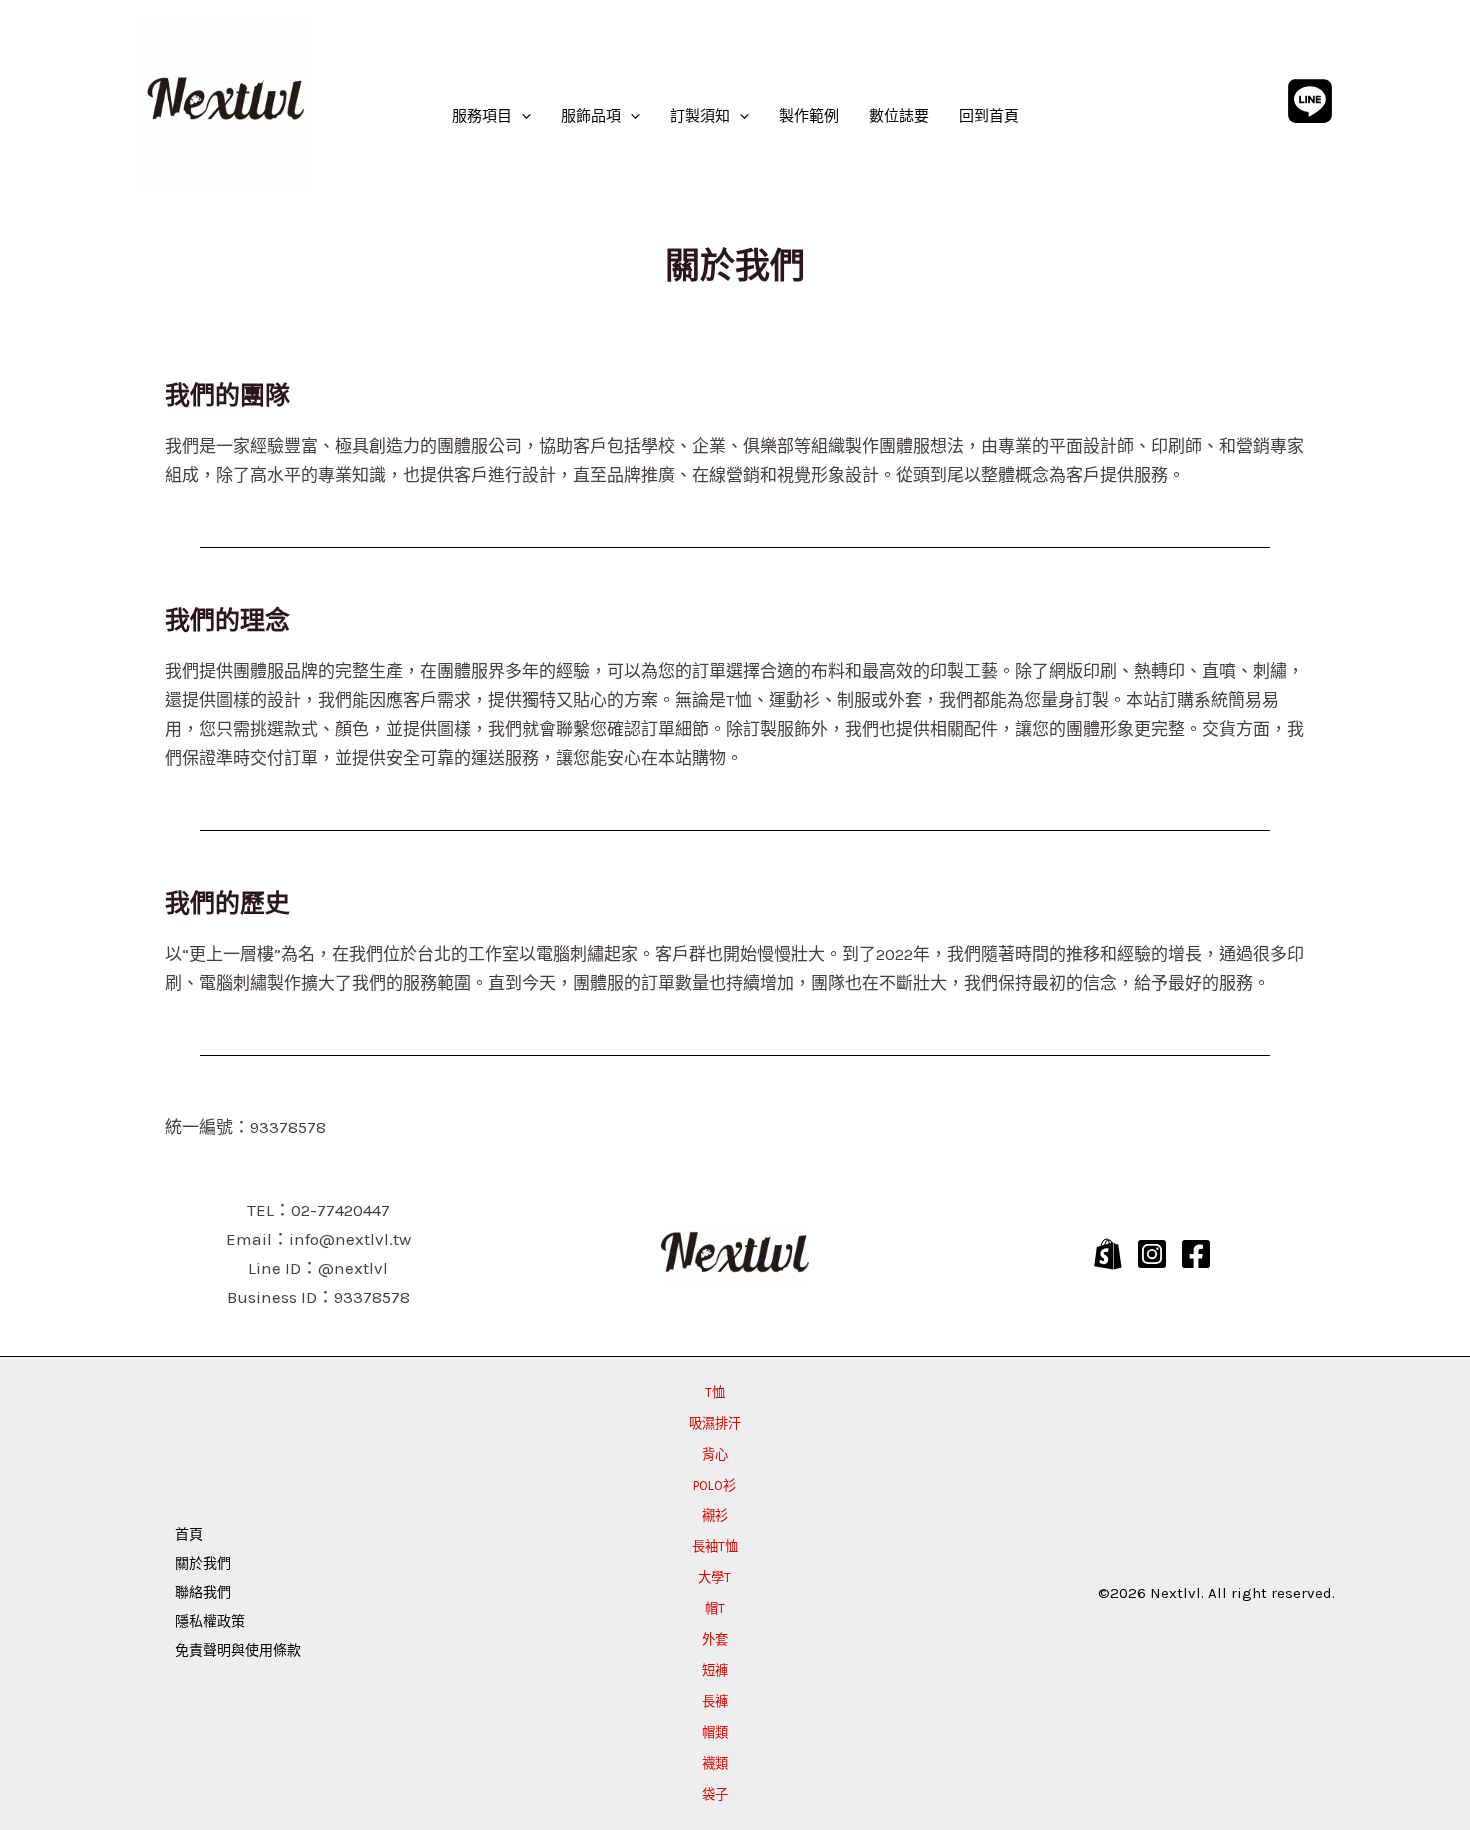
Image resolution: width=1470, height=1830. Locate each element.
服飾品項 (591, 116)
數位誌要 (899, 116)
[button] (521, 116)
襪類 (715, 1763)
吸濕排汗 (715, 1423)
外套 (715, 1639)
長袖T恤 (715, 1546)
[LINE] (1310, 101)
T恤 (715, 1392)
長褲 (715, 1701)
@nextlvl (353, 1268)
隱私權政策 (210, 1621)
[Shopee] (1108, 1254)
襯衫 (715, 1515)
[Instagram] (1152, 1254)
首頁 (189, 1534)
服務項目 (482, 116)
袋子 (715, 1794)
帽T (715, 1608)
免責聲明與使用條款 (238, 1650)
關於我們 (203, 1563)
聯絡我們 (203, 1592)
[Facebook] (1196, 1254)
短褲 (715, 1670)
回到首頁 (989, 116)
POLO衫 (714, 1485)
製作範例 (809, 116)
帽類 (715, 1732)
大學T (714, 1577)
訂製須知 (700, 116)
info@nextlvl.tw (350, 1239)
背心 (715, 1454)
